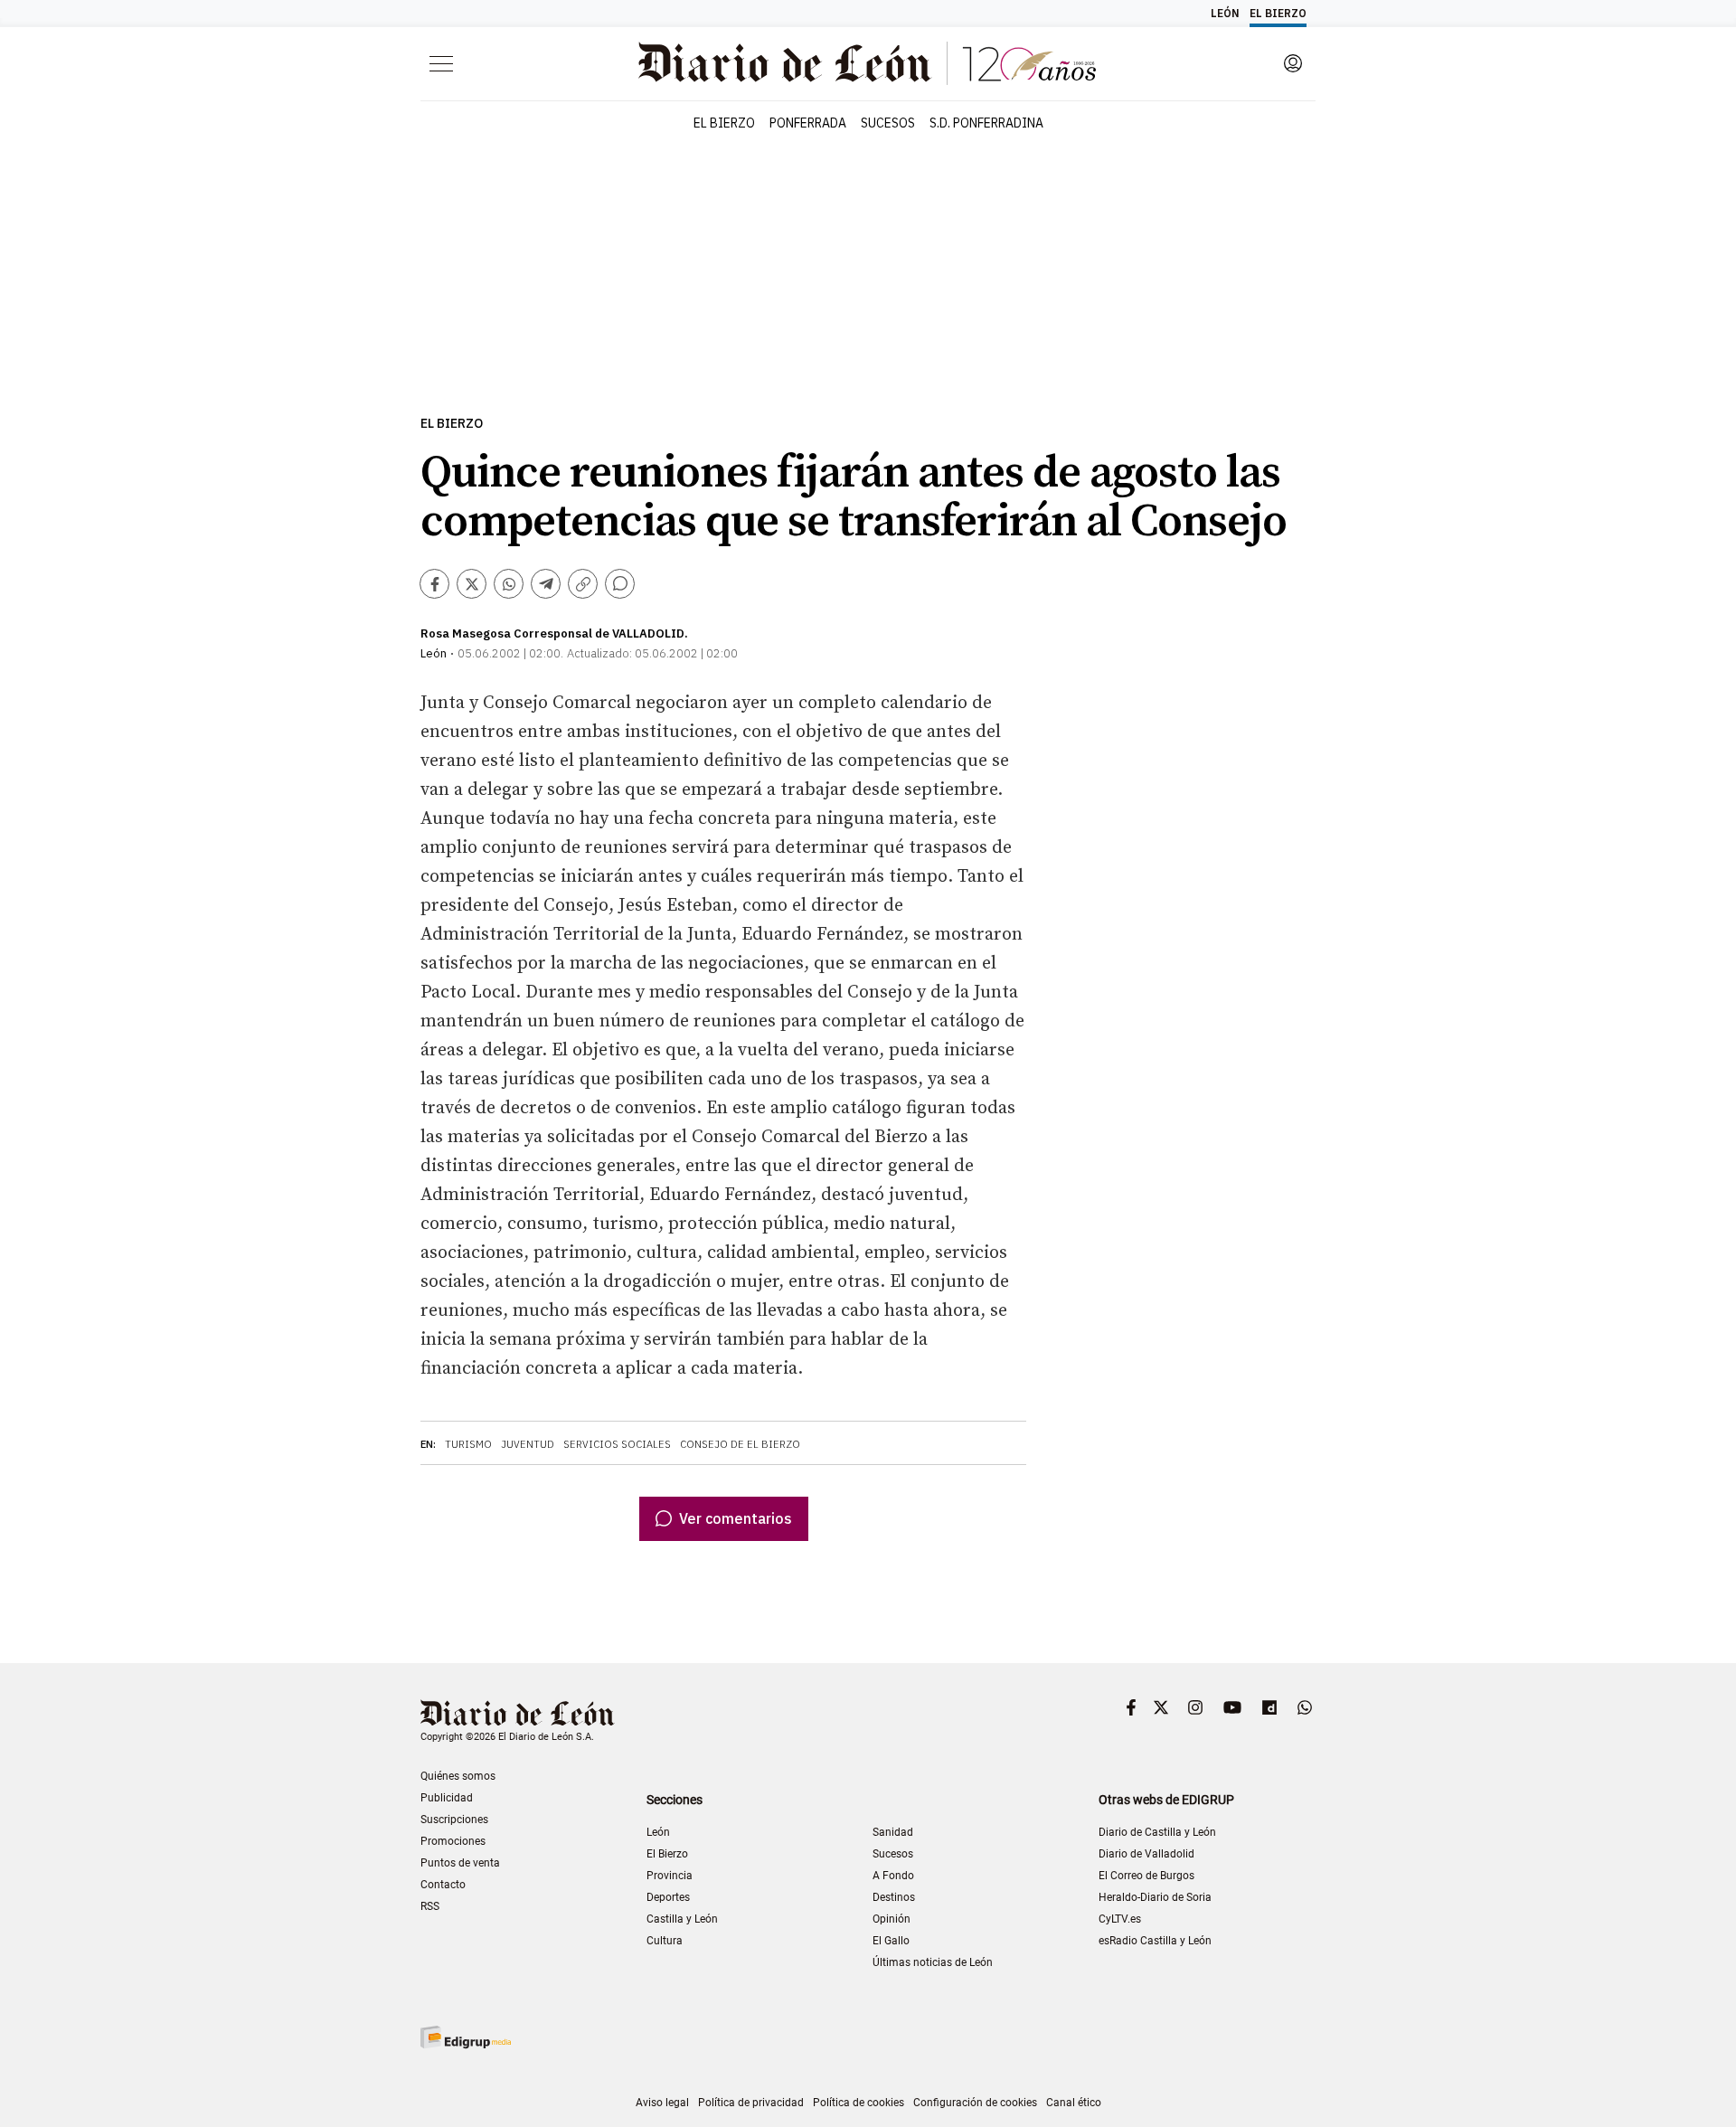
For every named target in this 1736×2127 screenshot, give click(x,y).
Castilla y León (682, 1919)
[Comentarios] (620, 584)
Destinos (894, 1897)
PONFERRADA (808, 123)
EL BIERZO (724, 123)
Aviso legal (662, 2103)
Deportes (668, 1897)
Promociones (453, 1841)
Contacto (443, 1885)
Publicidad (447, 1798)
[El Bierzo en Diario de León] (867, 63)
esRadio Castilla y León (1155, 1941)
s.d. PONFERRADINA (986, 123)
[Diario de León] (518, 1715)
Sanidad (893, 1832)
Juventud (528, 1444)
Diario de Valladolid (1146, 1854)
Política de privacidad (751, 2103)
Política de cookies (859, 2103)
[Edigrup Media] (466, 2037)
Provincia (670, 1876)
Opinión (892, 1919)
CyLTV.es (1120, 1919)
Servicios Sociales (617, 1444)
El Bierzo (452, 424)
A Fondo (893, 1876)
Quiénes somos (458, 1776)
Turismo (468, 1444)
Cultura (665, 1941)
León (658, 1832)
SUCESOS (888, 123)
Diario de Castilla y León (1157, 1832)
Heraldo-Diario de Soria (1155, 1897)
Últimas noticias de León (933, 1962)
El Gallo (891, 1941)
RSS (430, 1906)
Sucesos (893, 1854)
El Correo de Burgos (1146, 1876)
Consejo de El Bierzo (740, 1444)
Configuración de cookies (975, 2103)
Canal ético (1074, 2103)
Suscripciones (454, 1820)
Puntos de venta (460, 1863)
